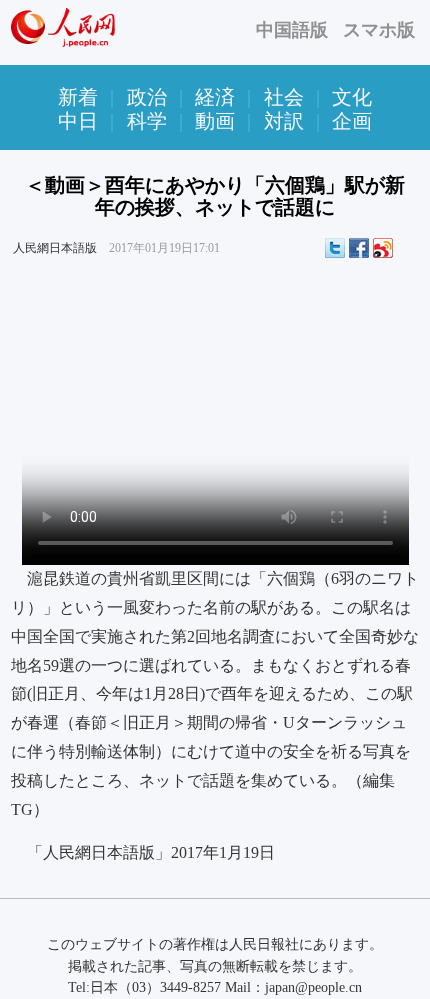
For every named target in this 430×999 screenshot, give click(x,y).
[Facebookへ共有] (359, 248)
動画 (215, 121)
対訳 (284, 121)
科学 (147, 121)
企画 (352, 121)
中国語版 (292, 30)
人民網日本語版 (55, 248)
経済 (215, 97)
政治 (147, 97)
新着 (78, 97)
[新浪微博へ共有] (383, 248)
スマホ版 (379, 30)
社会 (284, 97)
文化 (352, 97)
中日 (78, 121)
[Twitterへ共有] (335, 248)
